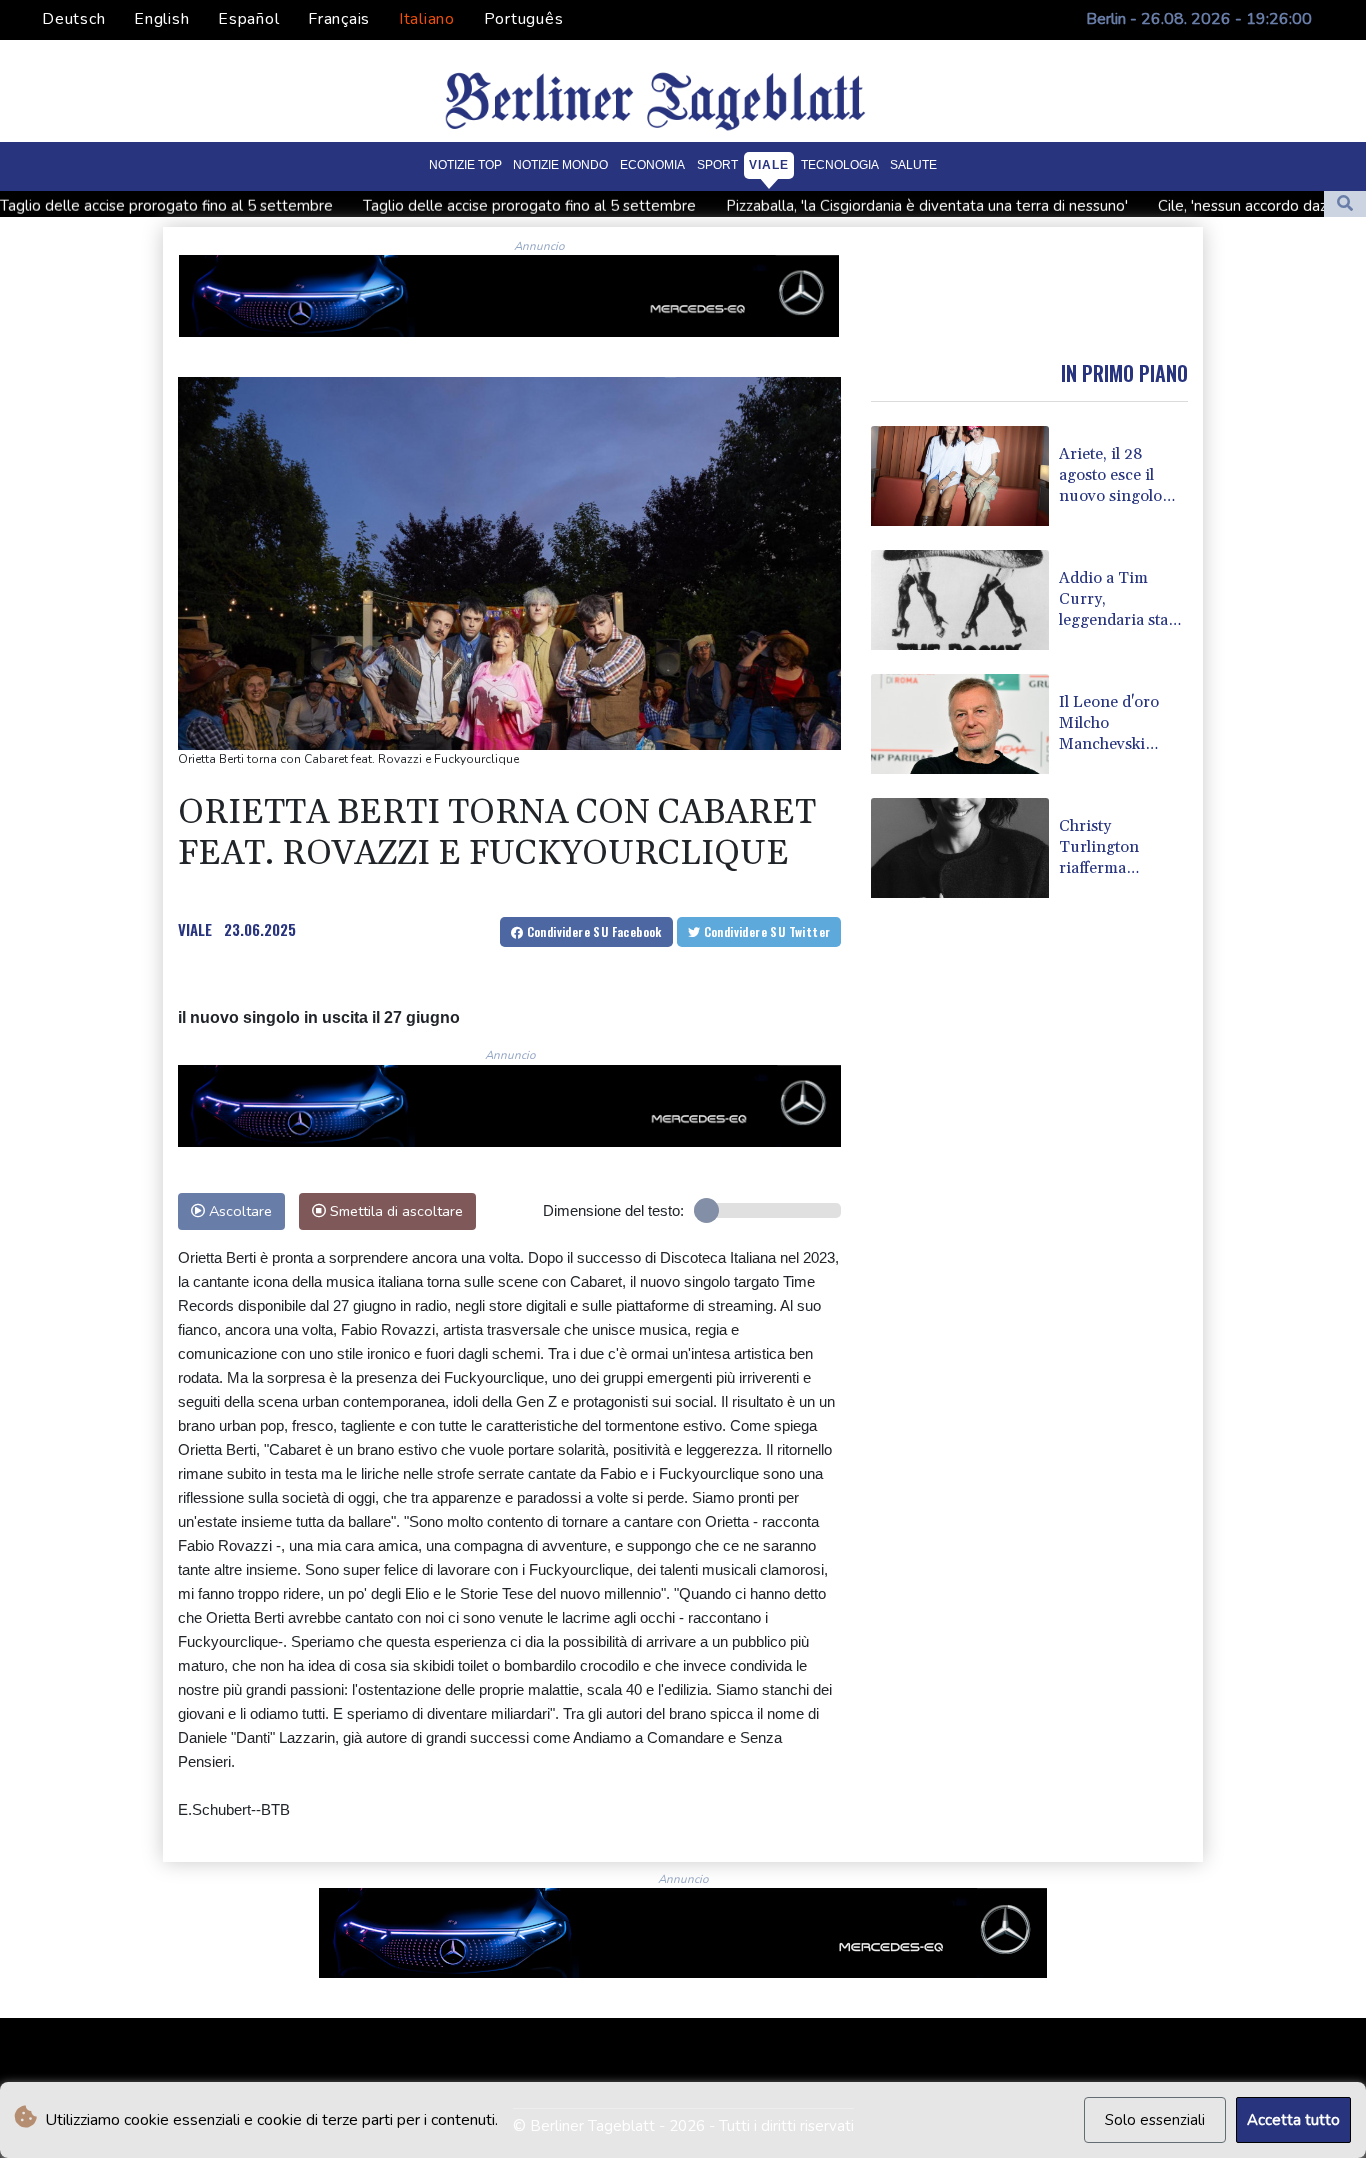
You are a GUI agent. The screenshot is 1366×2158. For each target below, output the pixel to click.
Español (248, 19)
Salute (913, 165)
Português (524, 19)
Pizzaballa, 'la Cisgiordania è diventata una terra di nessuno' (833, 205)
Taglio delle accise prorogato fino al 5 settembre (435, 205)
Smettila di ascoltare (394, 1211)
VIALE (195, 929)
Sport (717, 165)
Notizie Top (465, 165)
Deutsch (73, 19)
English (161, 19)
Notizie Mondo (560, 165)
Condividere (592, 931)
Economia (652, 165)
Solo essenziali (1155, 2120)
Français (339, 19)
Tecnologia (840, 165)
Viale (769, 165)
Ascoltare (238, 1211)
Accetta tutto (1293, 2120)
